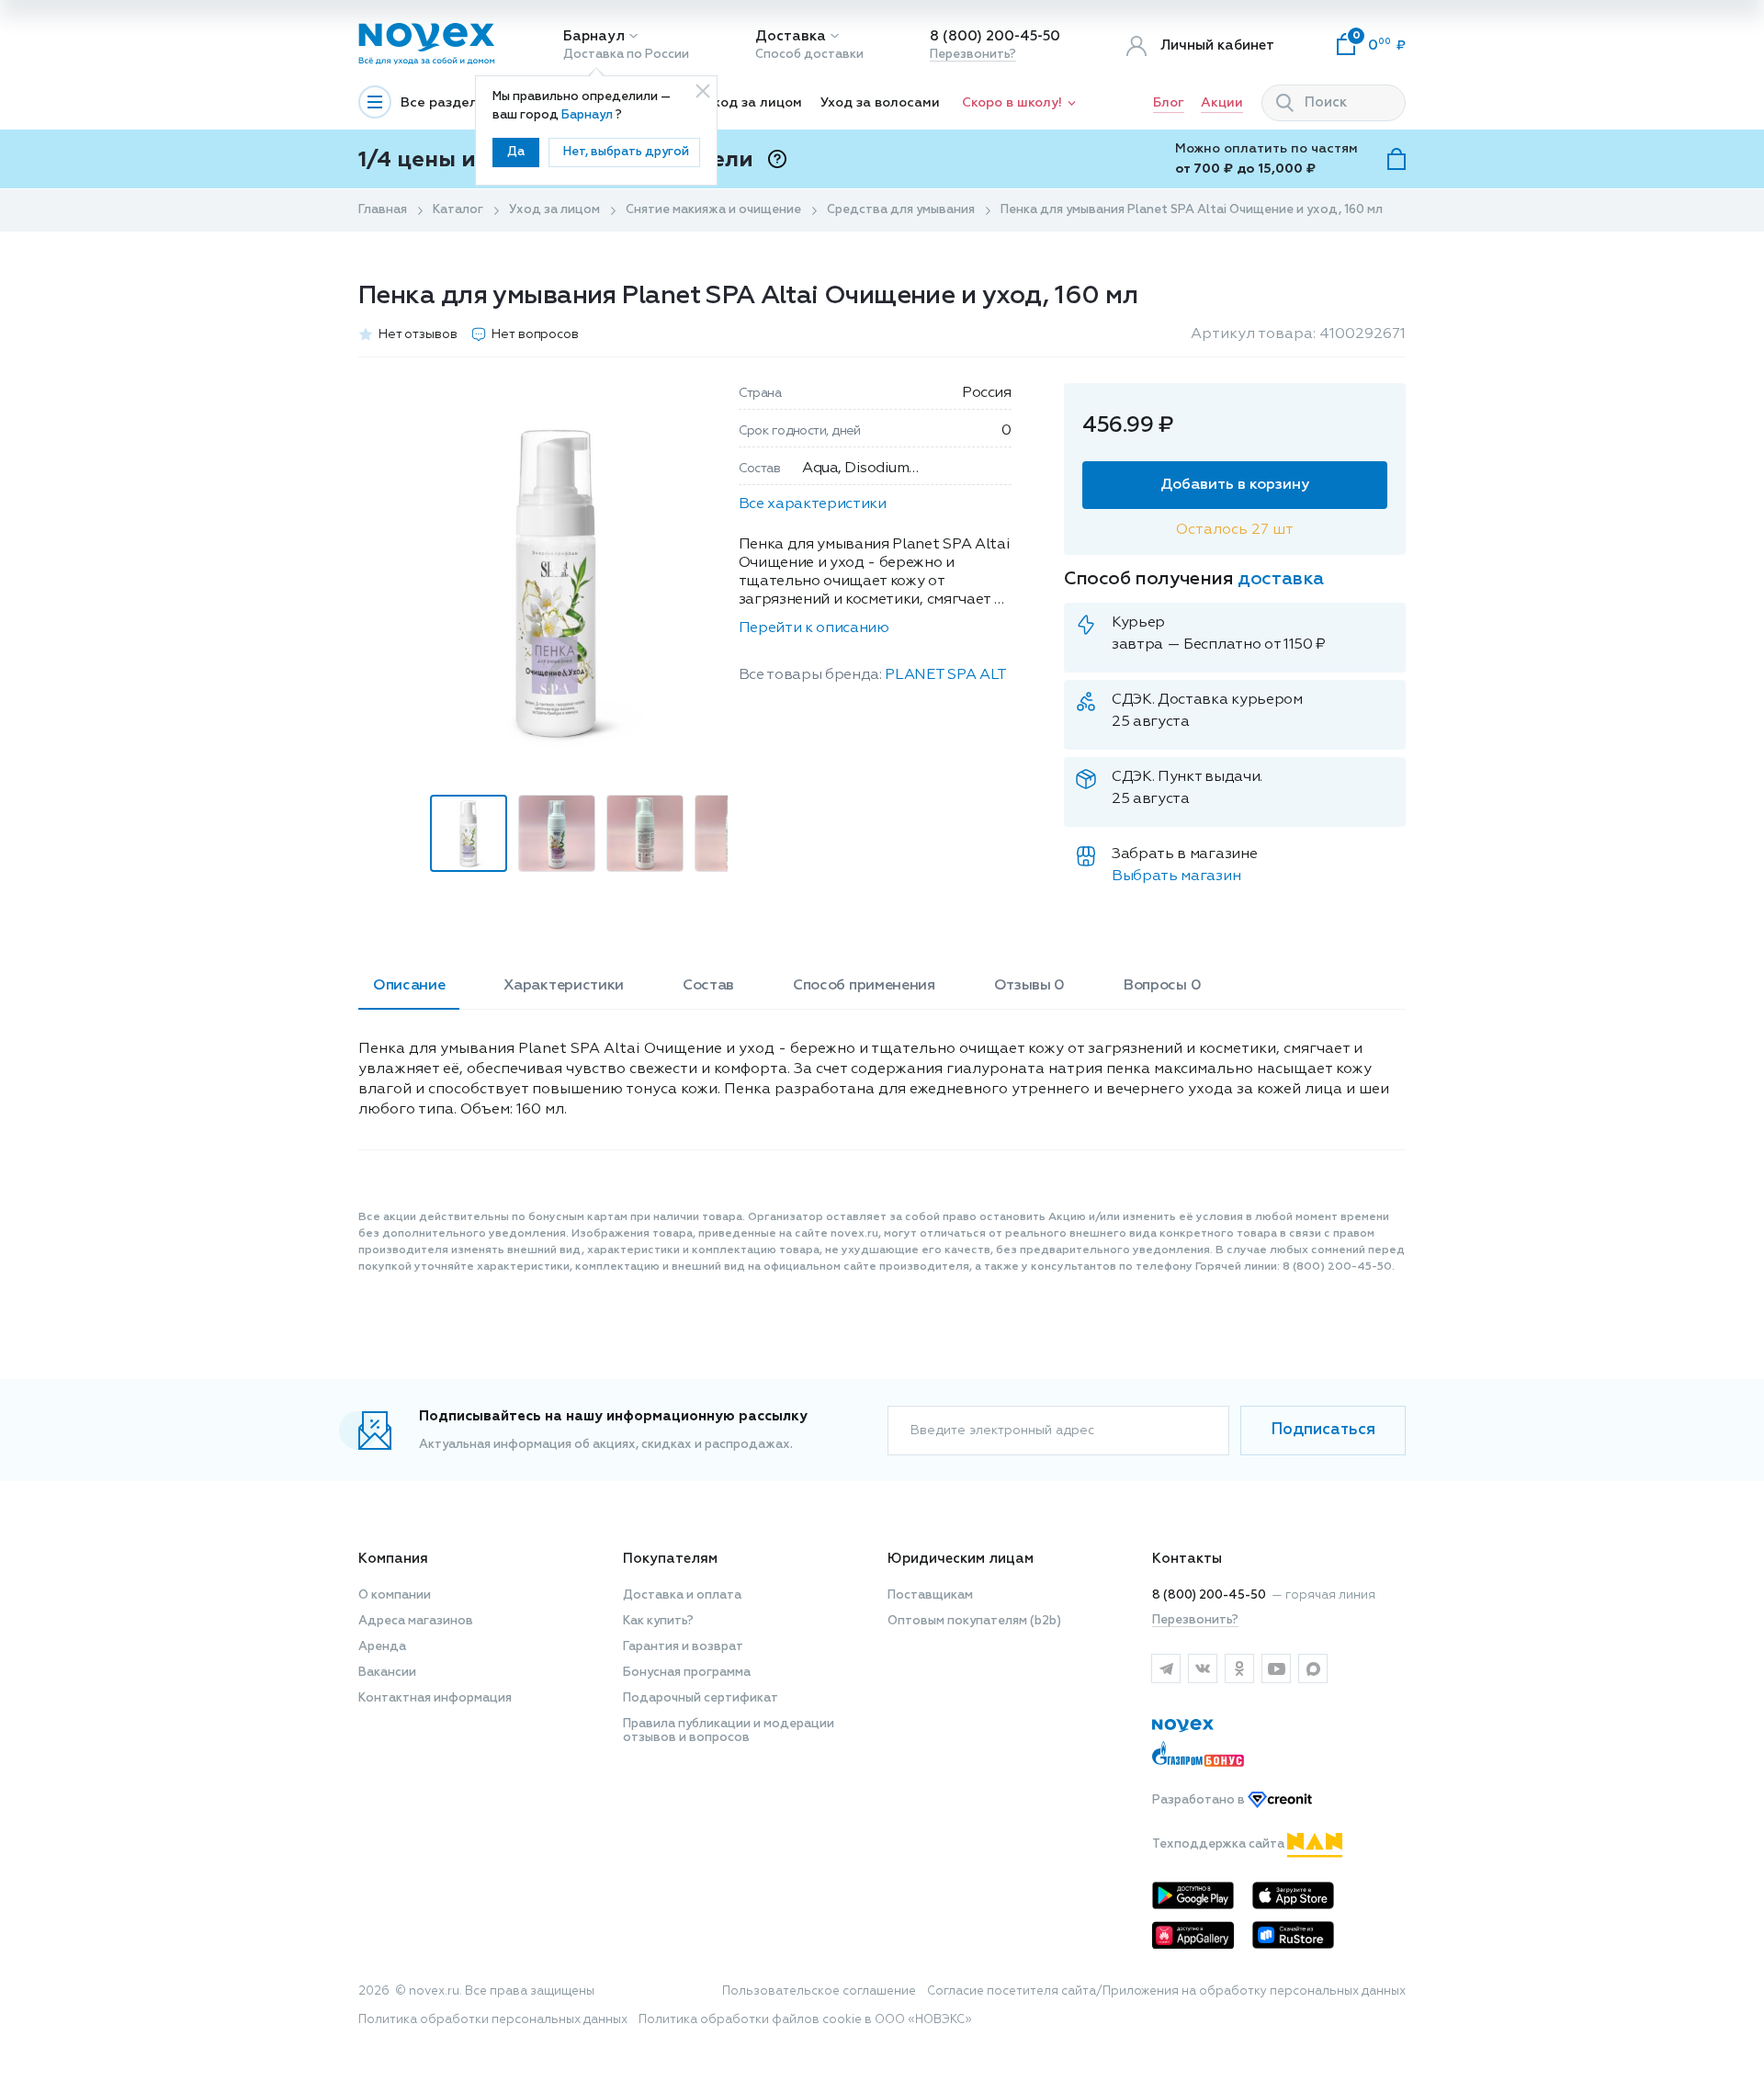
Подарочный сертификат (701, 1698)
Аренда (382, 1647)
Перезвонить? (973, 55)
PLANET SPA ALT (946, 675)
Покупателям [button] (670, 1559)
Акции (1222, 103)
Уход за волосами (880, 103)
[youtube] (1276, 1668)
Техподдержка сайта (1220, 1844)
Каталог (458, 210)
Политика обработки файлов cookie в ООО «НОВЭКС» (805, 2020)
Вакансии (387, 1673)
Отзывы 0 (1029, 986)
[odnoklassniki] (1239, 1668)
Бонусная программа (687, 1673)
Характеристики (564, 986)
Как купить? (658, 1621)
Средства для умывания (901, 210)
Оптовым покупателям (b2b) (974, 1621)
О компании (395, 1595)
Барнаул (594, 36)
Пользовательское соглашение (819, 1991)
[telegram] (1166, 1668)
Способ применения (864, 986)
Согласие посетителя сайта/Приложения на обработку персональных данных (1166, 1991)
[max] (1313, 1668)
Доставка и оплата (682, 1595)
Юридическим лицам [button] (961, 1559)
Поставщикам (930, 1595)
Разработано (1200, 1800)
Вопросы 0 (1162, 986)
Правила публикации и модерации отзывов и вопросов (729, 1731)
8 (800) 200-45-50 (995, 36)
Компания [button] (393, 1559)
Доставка (791, 36)
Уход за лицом (754, 103)
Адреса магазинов (416, 1621)
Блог (1169, 103)
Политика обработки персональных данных (493, 2020)
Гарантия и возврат (683, 1647)
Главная (383, 210)
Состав (708, 986)
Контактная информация (435, 1698)
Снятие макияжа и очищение (713, 210)
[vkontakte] (1203, 1668)
